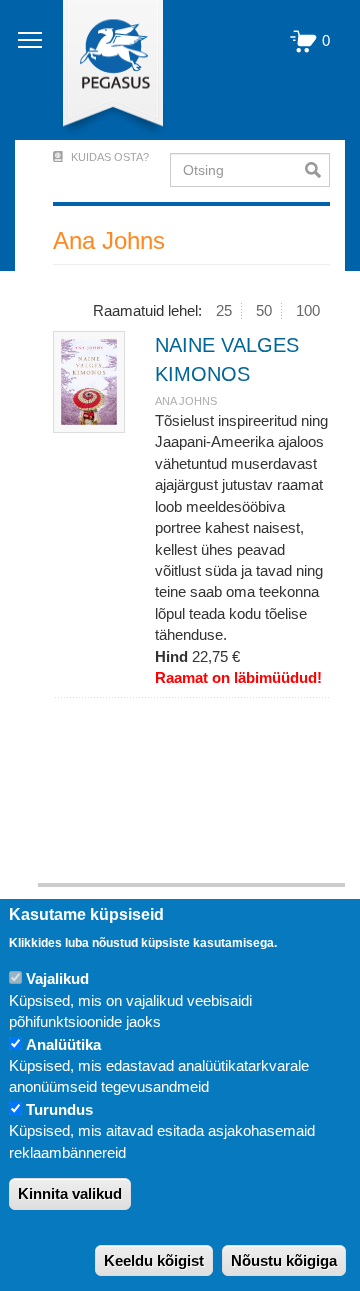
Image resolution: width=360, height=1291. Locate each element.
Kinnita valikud (70, 1193)
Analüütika (63, 1044)
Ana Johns (186, 401)
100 (308, 310)
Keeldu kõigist (154, 1260)
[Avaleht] (101, 70)
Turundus (59, 1109)
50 (264, 310)
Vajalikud (57, 978)
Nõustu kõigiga (284, 1260)
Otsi (317, 170)
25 (224, 310)
